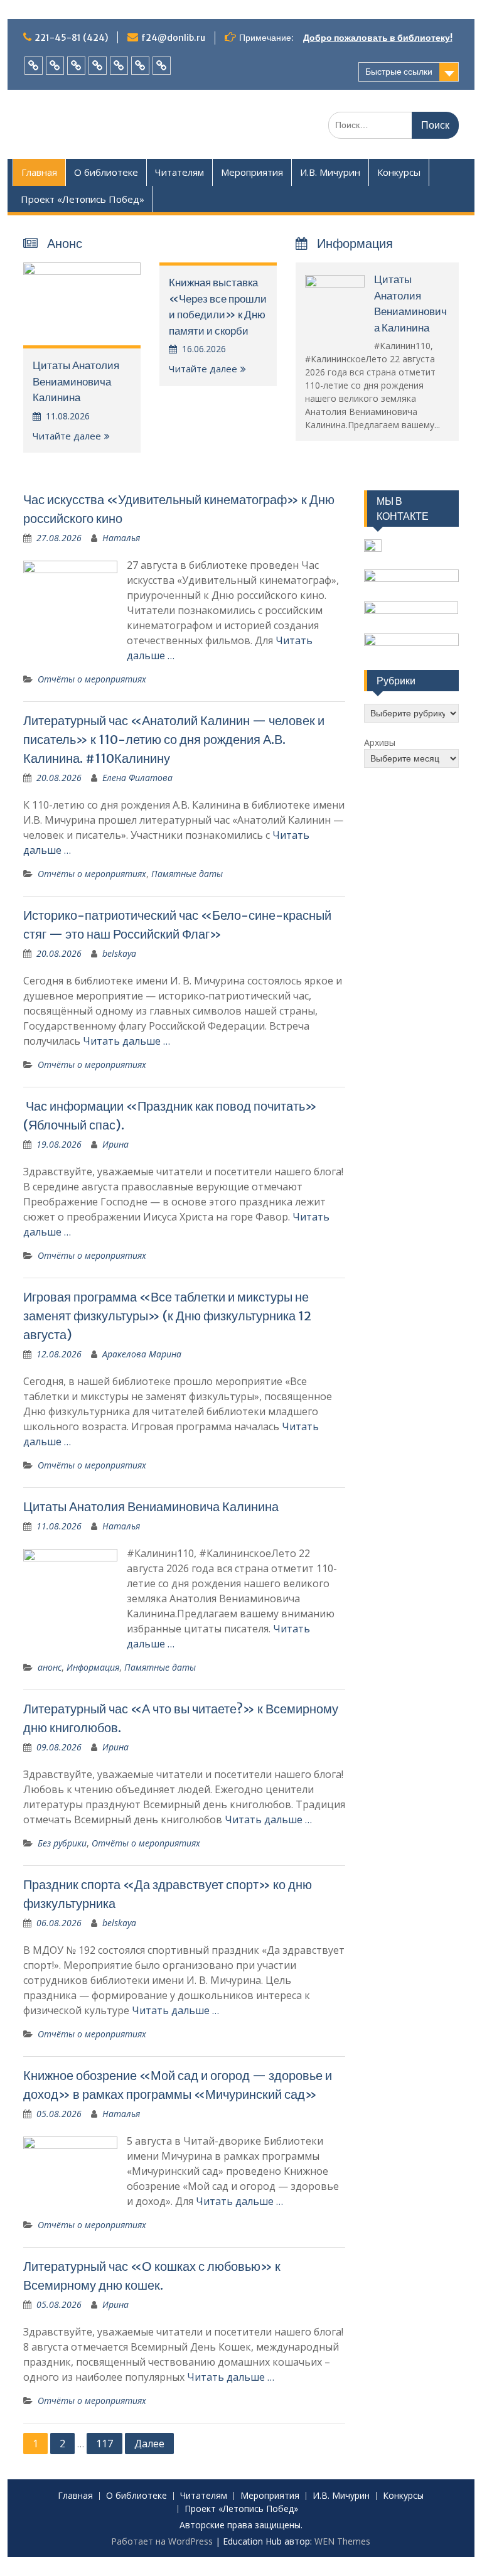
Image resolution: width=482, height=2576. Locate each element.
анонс (50, 1667)
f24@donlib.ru (173, 38)
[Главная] (34, 66)
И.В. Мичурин (330, 172)
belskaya (119, 953)
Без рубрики (62, 1843)
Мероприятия (252, 172)
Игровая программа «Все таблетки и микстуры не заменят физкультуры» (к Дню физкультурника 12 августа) (167, 1316)
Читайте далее (67, 436)
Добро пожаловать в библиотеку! (378, 38)
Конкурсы (399, 172)
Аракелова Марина (142, 1354)
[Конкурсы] (140, 66)
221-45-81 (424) (71, 38)
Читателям (179, 172)
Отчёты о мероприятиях (92, 679)
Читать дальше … (126, 1041)
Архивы (380, 742)
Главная (39, 172)
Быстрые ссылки (399, 72)
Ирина (115, 1144)
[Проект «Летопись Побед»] (162, 66)
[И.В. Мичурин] (119, 66)
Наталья (121, 538)
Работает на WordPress (162, 2541)
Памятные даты (187, 874)
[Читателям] (76, 66)
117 (104, 2444)
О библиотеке (106, 172)
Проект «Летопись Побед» (83, 199)
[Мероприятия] (98, 66)
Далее (149, 2444)
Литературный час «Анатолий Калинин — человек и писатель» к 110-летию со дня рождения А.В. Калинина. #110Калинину (174, 739)
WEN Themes (342, 2541)
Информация (93, 1667)
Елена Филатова (137, 778)
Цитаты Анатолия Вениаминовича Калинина (76, 381)
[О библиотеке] (55, 66)
